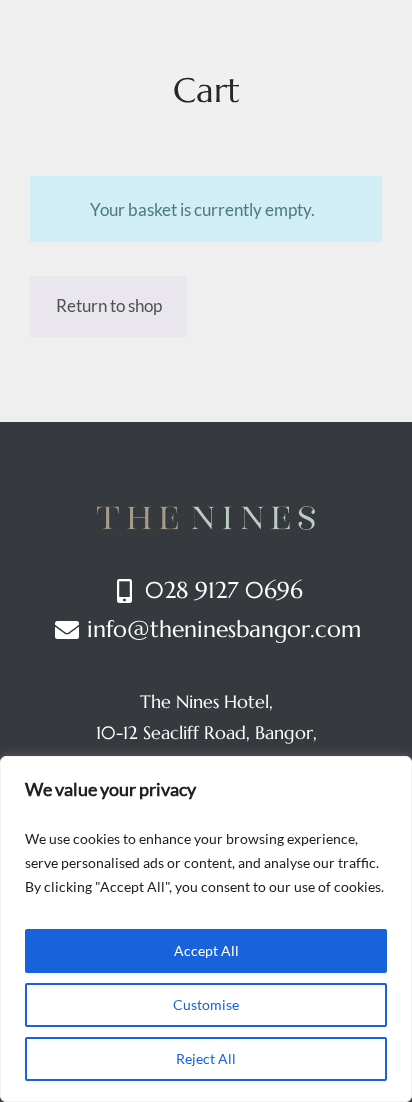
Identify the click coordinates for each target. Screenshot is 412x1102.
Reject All (206, 1058)
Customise (206, 1004)
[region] (206, 929)
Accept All (206, 950)
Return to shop (109, 305)
